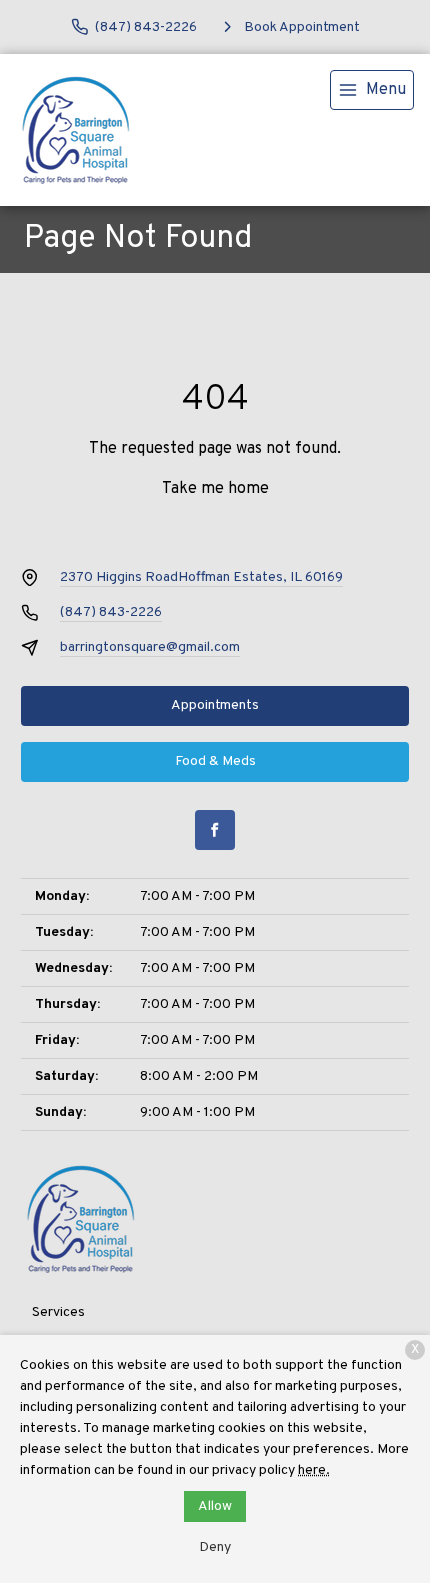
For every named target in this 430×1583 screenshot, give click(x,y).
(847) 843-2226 (111, 612)
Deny (215, 1547)
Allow (215, 1506)
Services (58, 1312)
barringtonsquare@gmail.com (150, 647)
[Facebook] (215, 830)
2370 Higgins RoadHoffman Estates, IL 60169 (201, 577)
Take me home (215, 489)
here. (314, 1470)
